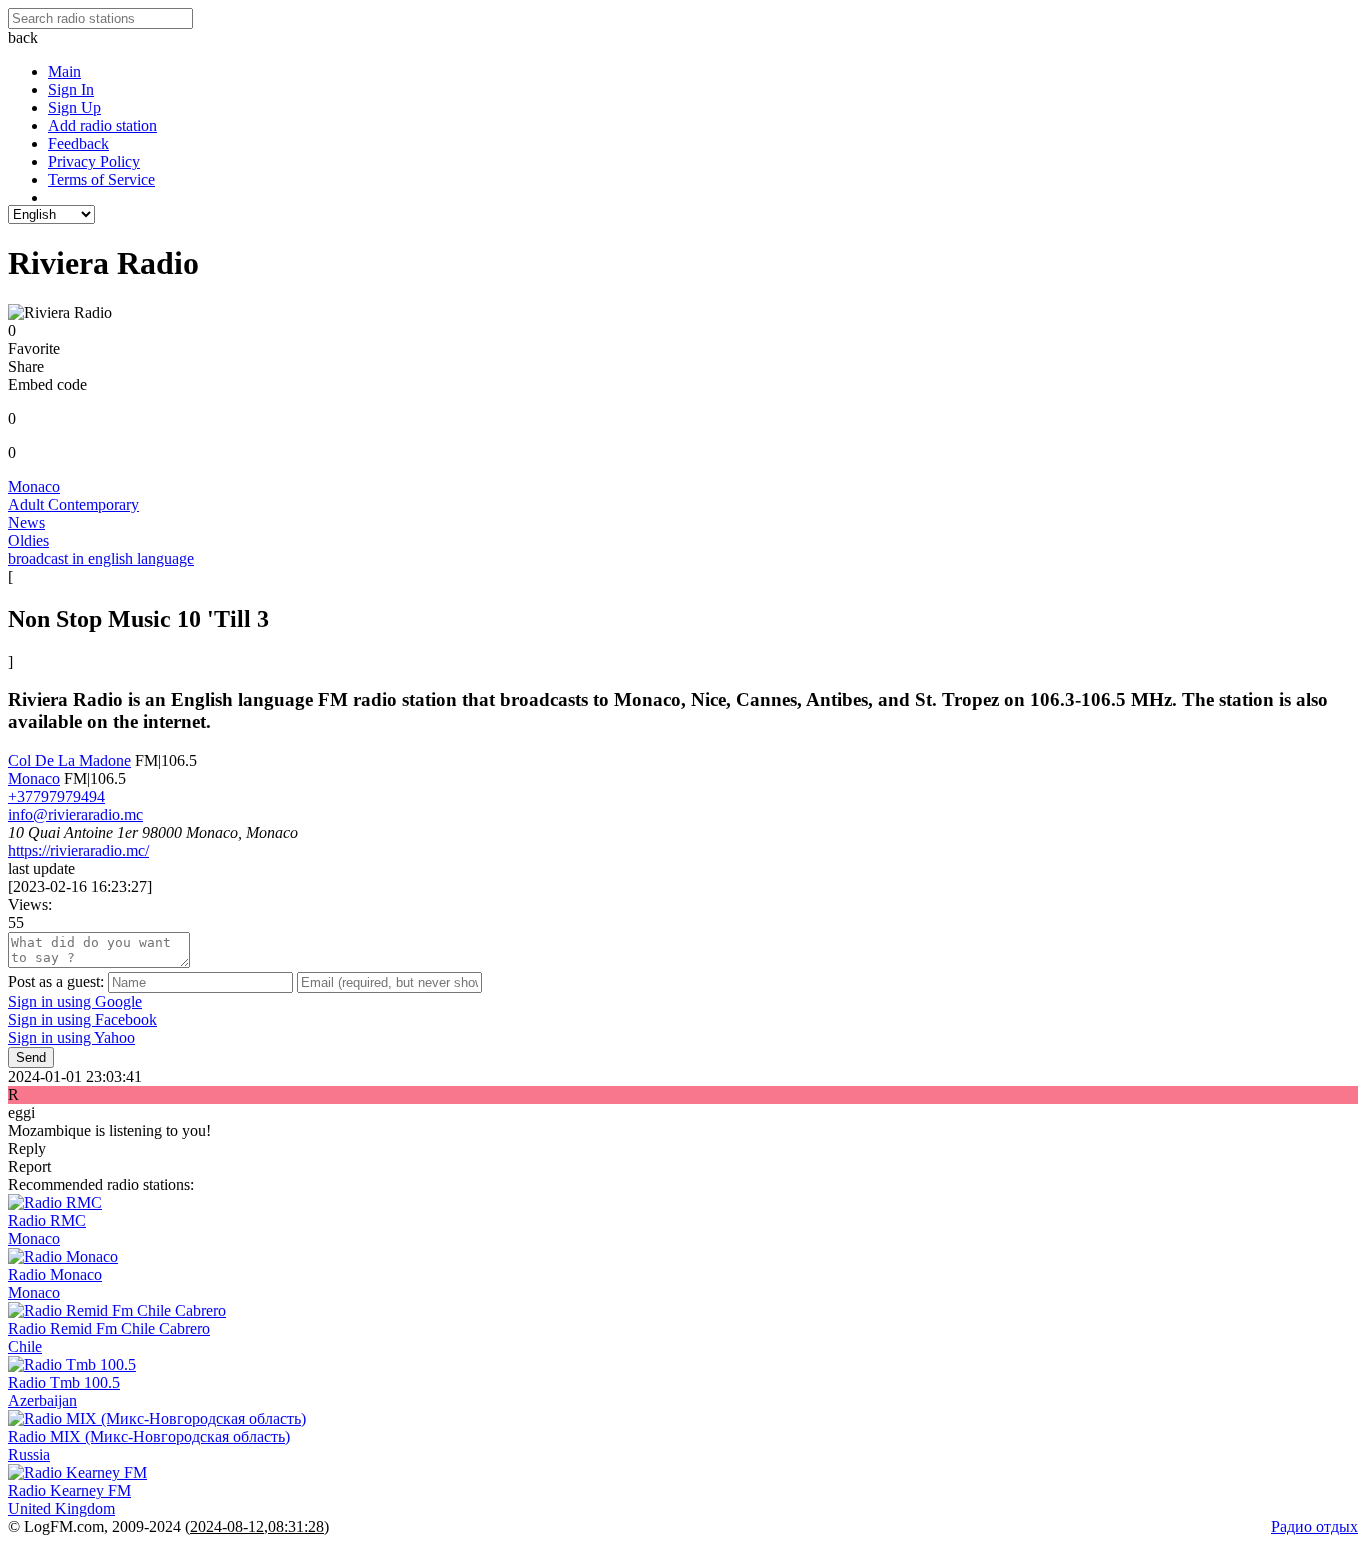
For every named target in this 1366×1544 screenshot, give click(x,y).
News (26, 522)
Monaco (34, 486)
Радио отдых (1314, 1526)
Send (31, 1057)
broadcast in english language (101, 558)
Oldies (28, 540)
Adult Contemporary (73, 504)
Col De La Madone (69, 760)
